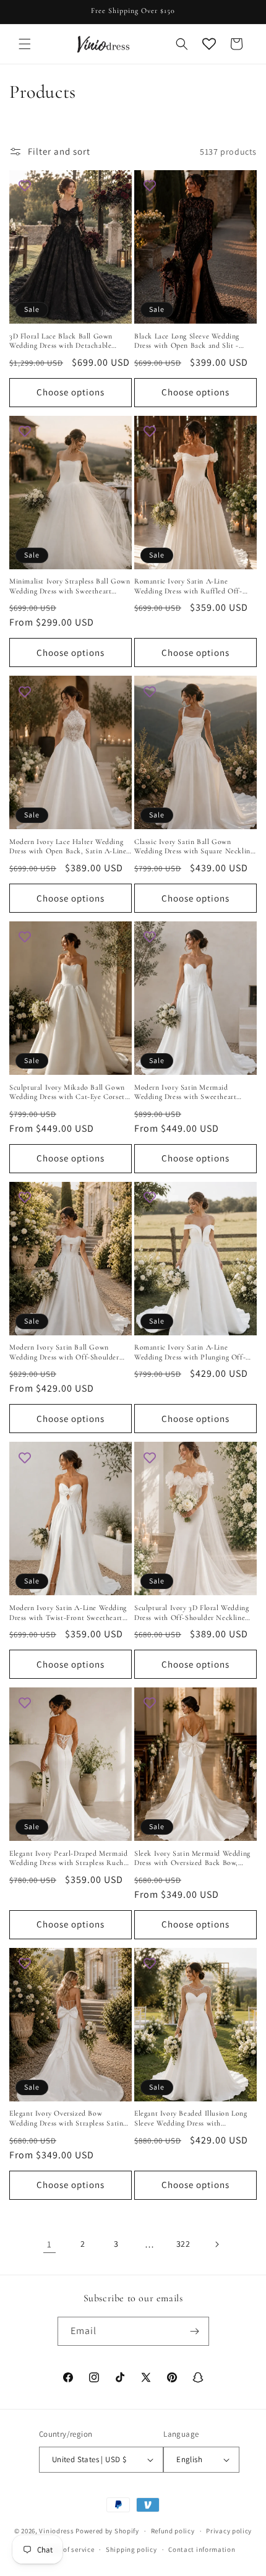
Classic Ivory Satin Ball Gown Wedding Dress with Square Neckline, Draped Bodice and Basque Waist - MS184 (195, 847)
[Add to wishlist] (25, 186)
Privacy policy (229, 2531)
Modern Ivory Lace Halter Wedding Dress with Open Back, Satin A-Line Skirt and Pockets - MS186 (68, 847)
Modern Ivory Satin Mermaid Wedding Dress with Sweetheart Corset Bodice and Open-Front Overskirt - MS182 (185, 1092)
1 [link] (49, 2244)
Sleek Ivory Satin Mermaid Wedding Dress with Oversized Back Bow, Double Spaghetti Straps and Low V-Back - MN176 (193, 1859)
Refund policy (173, 2531)
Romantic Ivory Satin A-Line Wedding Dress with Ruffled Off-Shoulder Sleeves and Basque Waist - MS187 (193, 586)
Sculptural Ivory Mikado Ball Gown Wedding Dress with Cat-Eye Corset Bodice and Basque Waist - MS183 (67, 1092)
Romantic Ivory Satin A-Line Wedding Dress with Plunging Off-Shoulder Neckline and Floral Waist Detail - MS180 (192, 1352)
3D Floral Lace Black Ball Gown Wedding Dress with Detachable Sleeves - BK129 (61, 341)
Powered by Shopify (107, 2531)
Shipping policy (131, 2549)
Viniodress (56, 2531)
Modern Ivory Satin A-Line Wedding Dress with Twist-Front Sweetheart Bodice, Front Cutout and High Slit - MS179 (70, 1613)
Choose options (71, 392)
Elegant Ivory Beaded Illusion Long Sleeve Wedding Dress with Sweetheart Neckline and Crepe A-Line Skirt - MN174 (191, 2118)
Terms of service (68, 2549)
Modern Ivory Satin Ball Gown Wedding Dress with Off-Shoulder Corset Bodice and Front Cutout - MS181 (64, 1352)
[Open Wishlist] (209, 44)
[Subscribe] (195, 2331)
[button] (25, 44)
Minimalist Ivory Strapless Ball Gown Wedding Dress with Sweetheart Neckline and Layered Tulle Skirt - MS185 (70, 586)
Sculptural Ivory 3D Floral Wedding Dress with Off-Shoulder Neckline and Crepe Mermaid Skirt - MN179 (191, 1613)
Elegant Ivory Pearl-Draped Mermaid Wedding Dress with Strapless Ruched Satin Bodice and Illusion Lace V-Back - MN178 (70, 1859)
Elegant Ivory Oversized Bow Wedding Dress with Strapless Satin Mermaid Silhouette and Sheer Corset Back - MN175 (70, 2118)
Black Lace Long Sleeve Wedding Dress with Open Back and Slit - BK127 (187, 341)
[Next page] (217, 2244)
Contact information (202, 2549)
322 (183, 2244)
